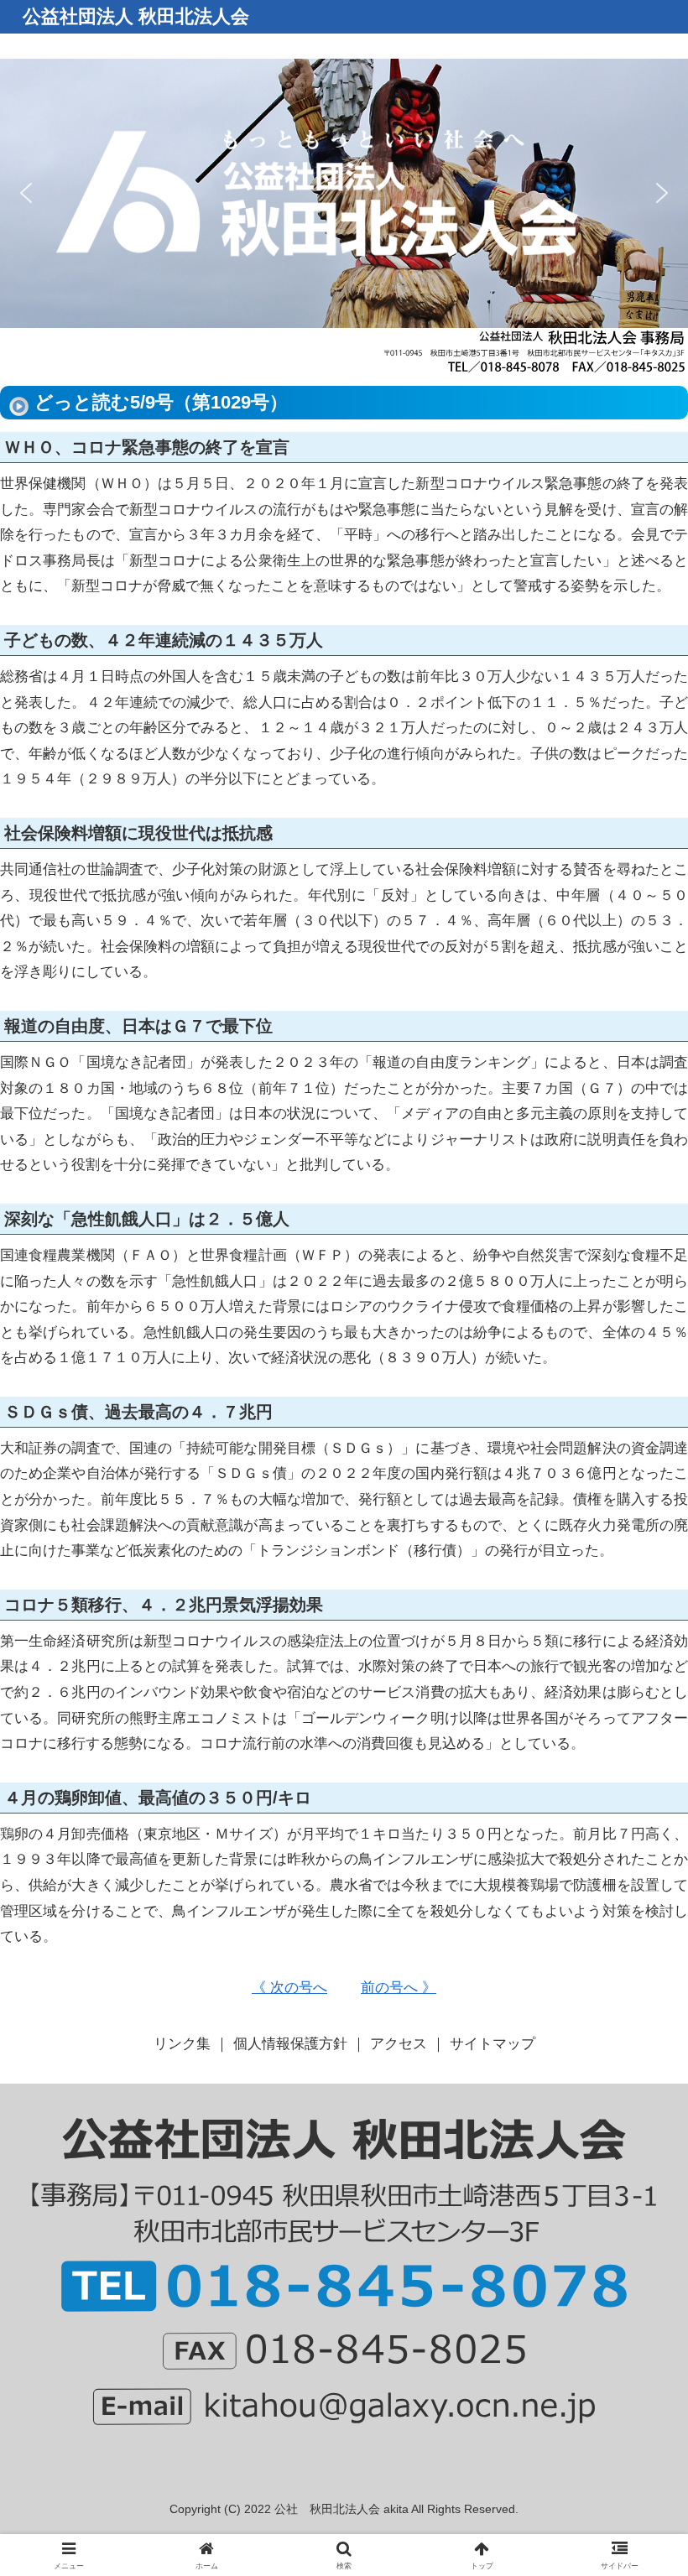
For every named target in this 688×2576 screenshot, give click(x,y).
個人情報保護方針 (290, 2044)
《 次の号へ (289, 1988)
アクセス (399, 2044)
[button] (26, 193)
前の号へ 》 (399, 1988)
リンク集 (182, 2044)
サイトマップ (493, 2044)
